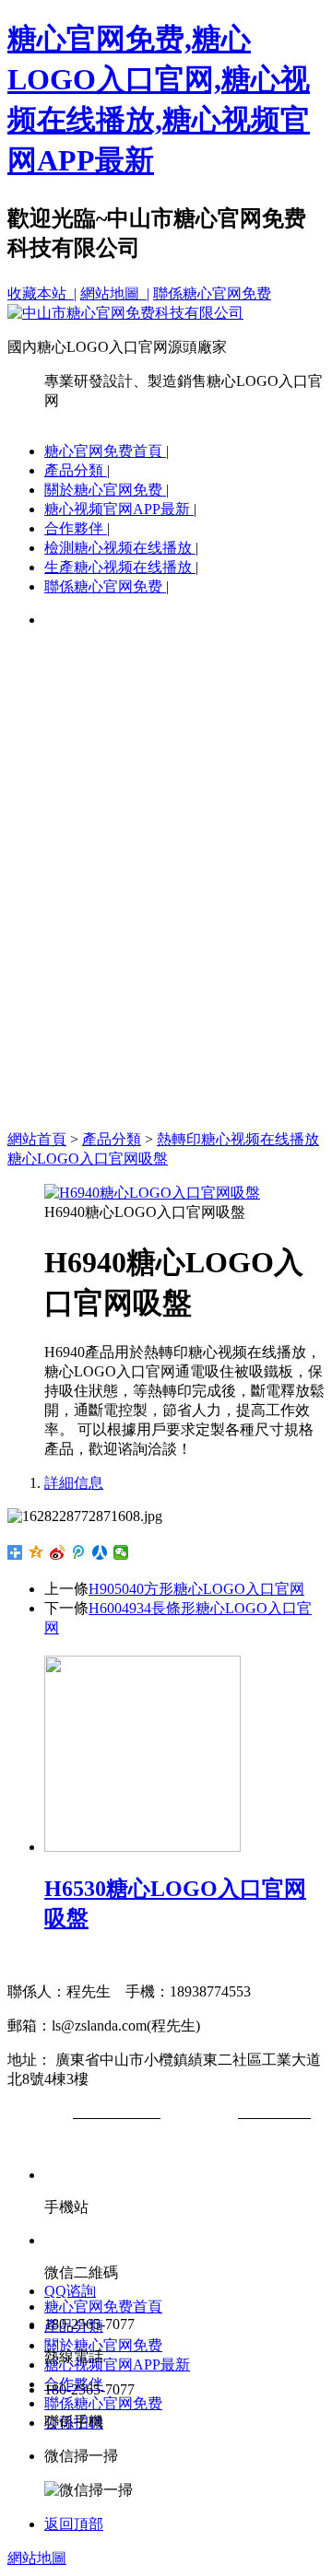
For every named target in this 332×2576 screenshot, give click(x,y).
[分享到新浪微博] (58, 1552)
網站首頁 (37, 1139)
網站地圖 (37, 2558)
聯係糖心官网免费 (212, 293)
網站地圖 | (115, 293)
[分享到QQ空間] (36, 1552)
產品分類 (76, 470)
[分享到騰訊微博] (79, 1552)
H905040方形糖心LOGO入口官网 (196, 1589)
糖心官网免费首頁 (105, 451)
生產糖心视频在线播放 (120, 567)
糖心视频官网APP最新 (119, 509)
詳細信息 (74, 1483)
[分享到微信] (121, 1552)
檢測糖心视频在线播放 (120, 548)
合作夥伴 (76, 528)
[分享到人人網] (100, 1552)
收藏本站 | (42, 293)
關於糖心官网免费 (105, 490)
